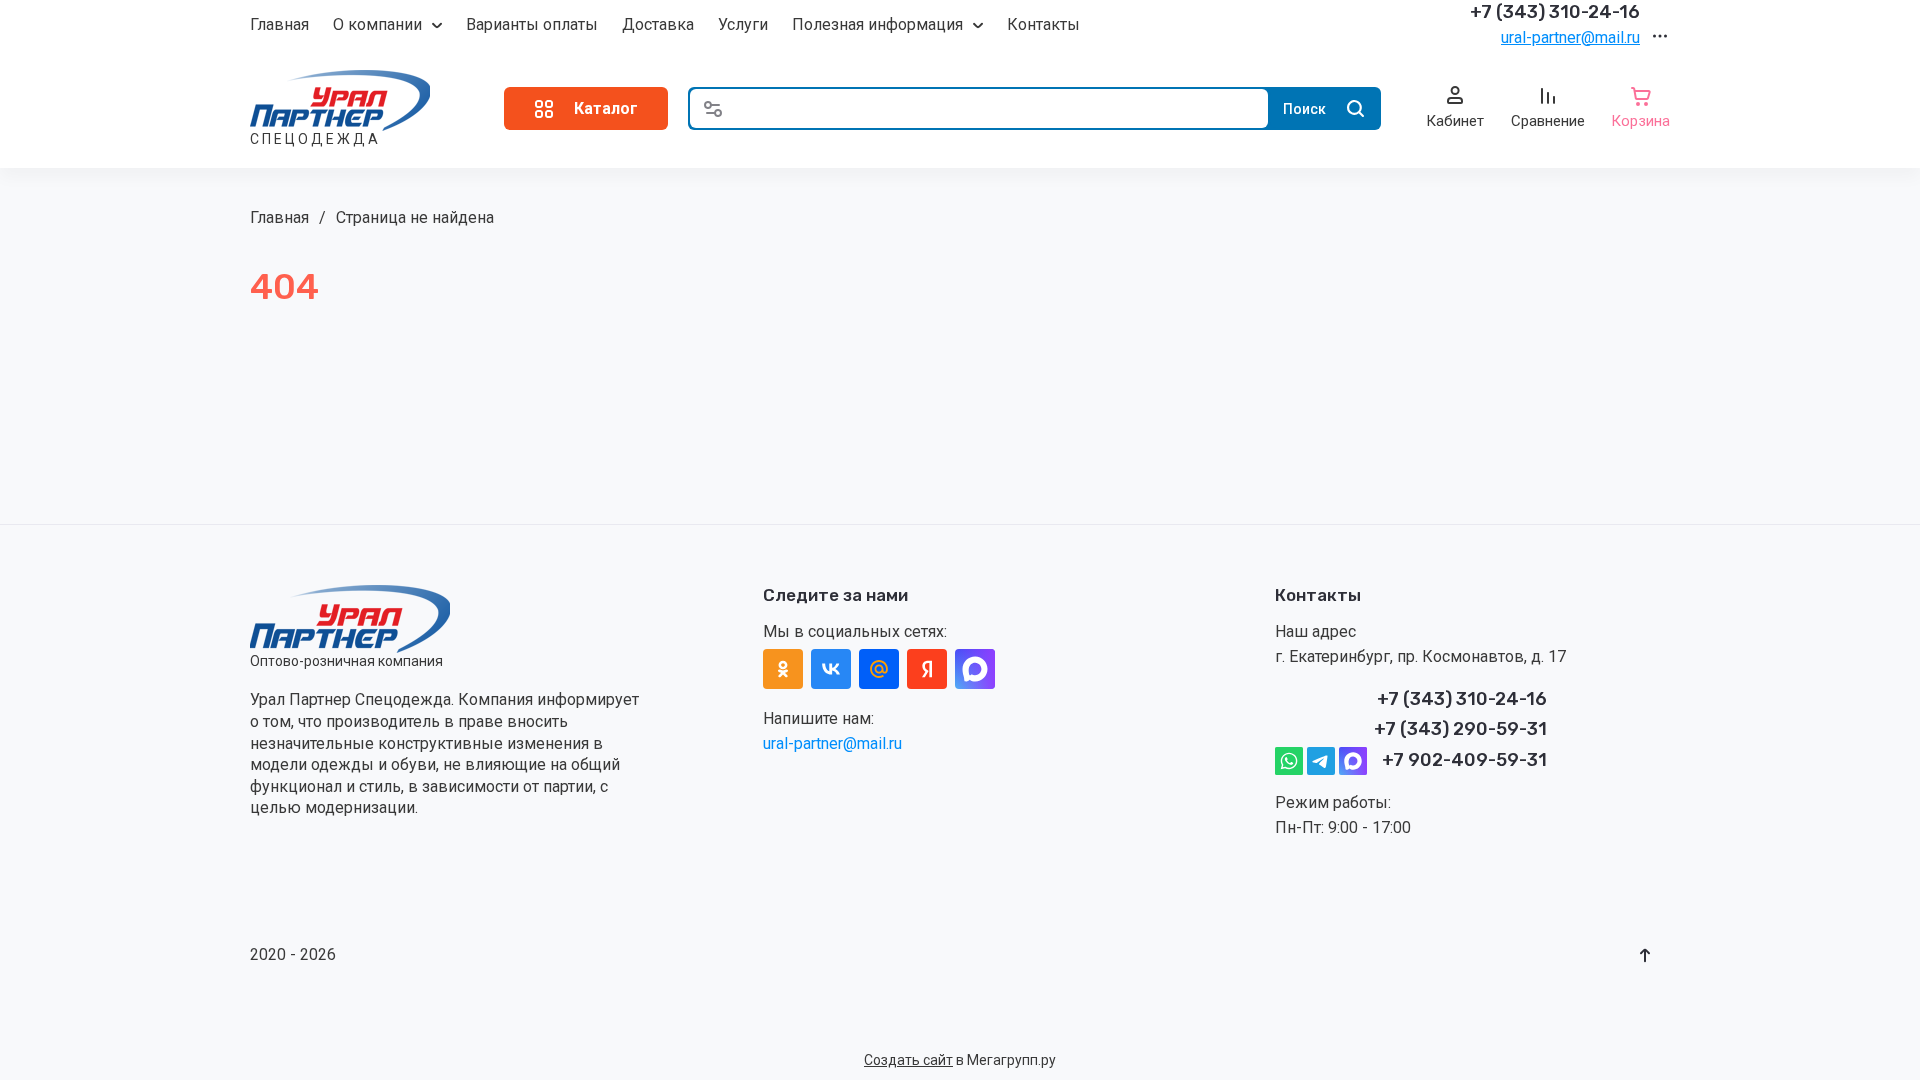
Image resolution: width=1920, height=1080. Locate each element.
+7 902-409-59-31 (1464, 760)
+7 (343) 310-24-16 (1555, 12)
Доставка (658, 24)
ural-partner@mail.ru (1570, 37)
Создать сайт (908, 1060)
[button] (586, 108)
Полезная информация (877, 24)
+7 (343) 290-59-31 (1460, 729)
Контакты (1043, 24)
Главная (279, 24)
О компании (377, 24)
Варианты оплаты (532, 24)
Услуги (743, 24)
